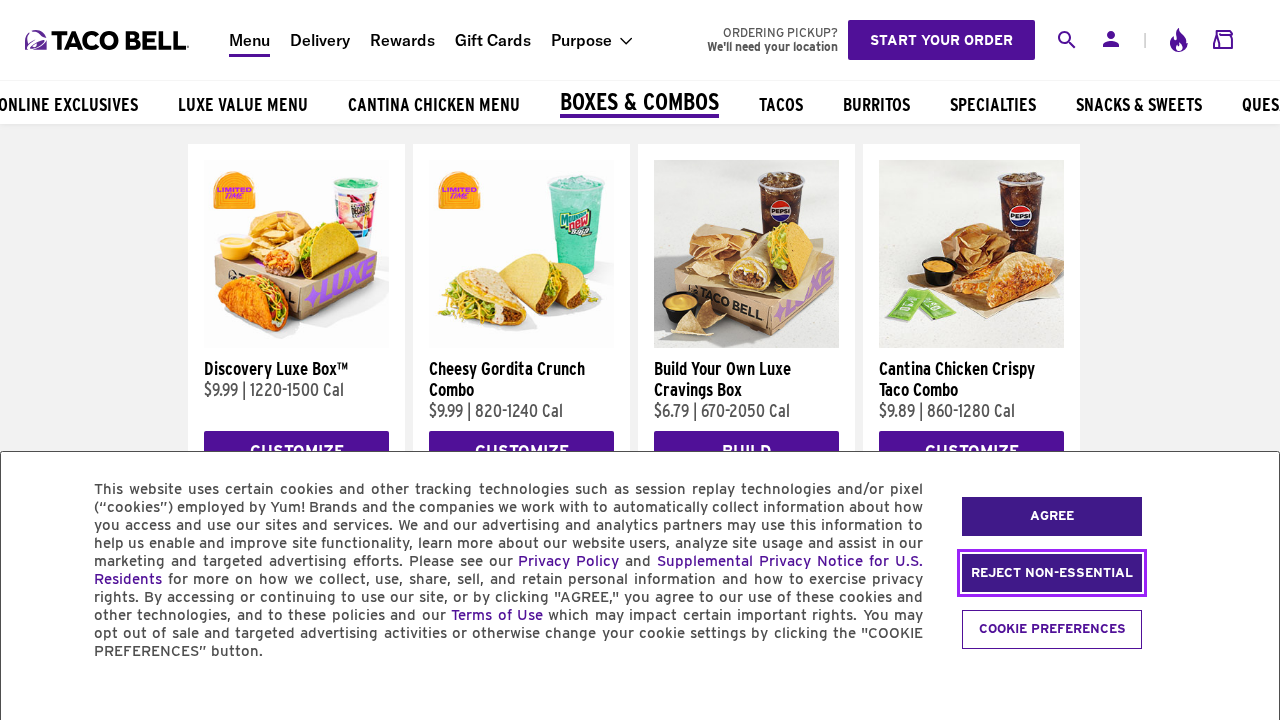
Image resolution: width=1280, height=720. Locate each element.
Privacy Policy (568, 561)
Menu (249, 40)
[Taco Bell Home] (109, 40)
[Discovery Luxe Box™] (296, 343)
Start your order (941, 40)
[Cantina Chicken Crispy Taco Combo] (971, 343)
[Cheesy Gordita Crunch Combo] (521, 343)
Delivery (320, 40)
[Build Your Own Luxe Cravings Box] (746, 343)
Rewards (402, 40)
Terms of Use (497, 615)
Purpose (581, 40)
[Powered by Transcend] (33, 696)
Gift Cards (493, 40)
